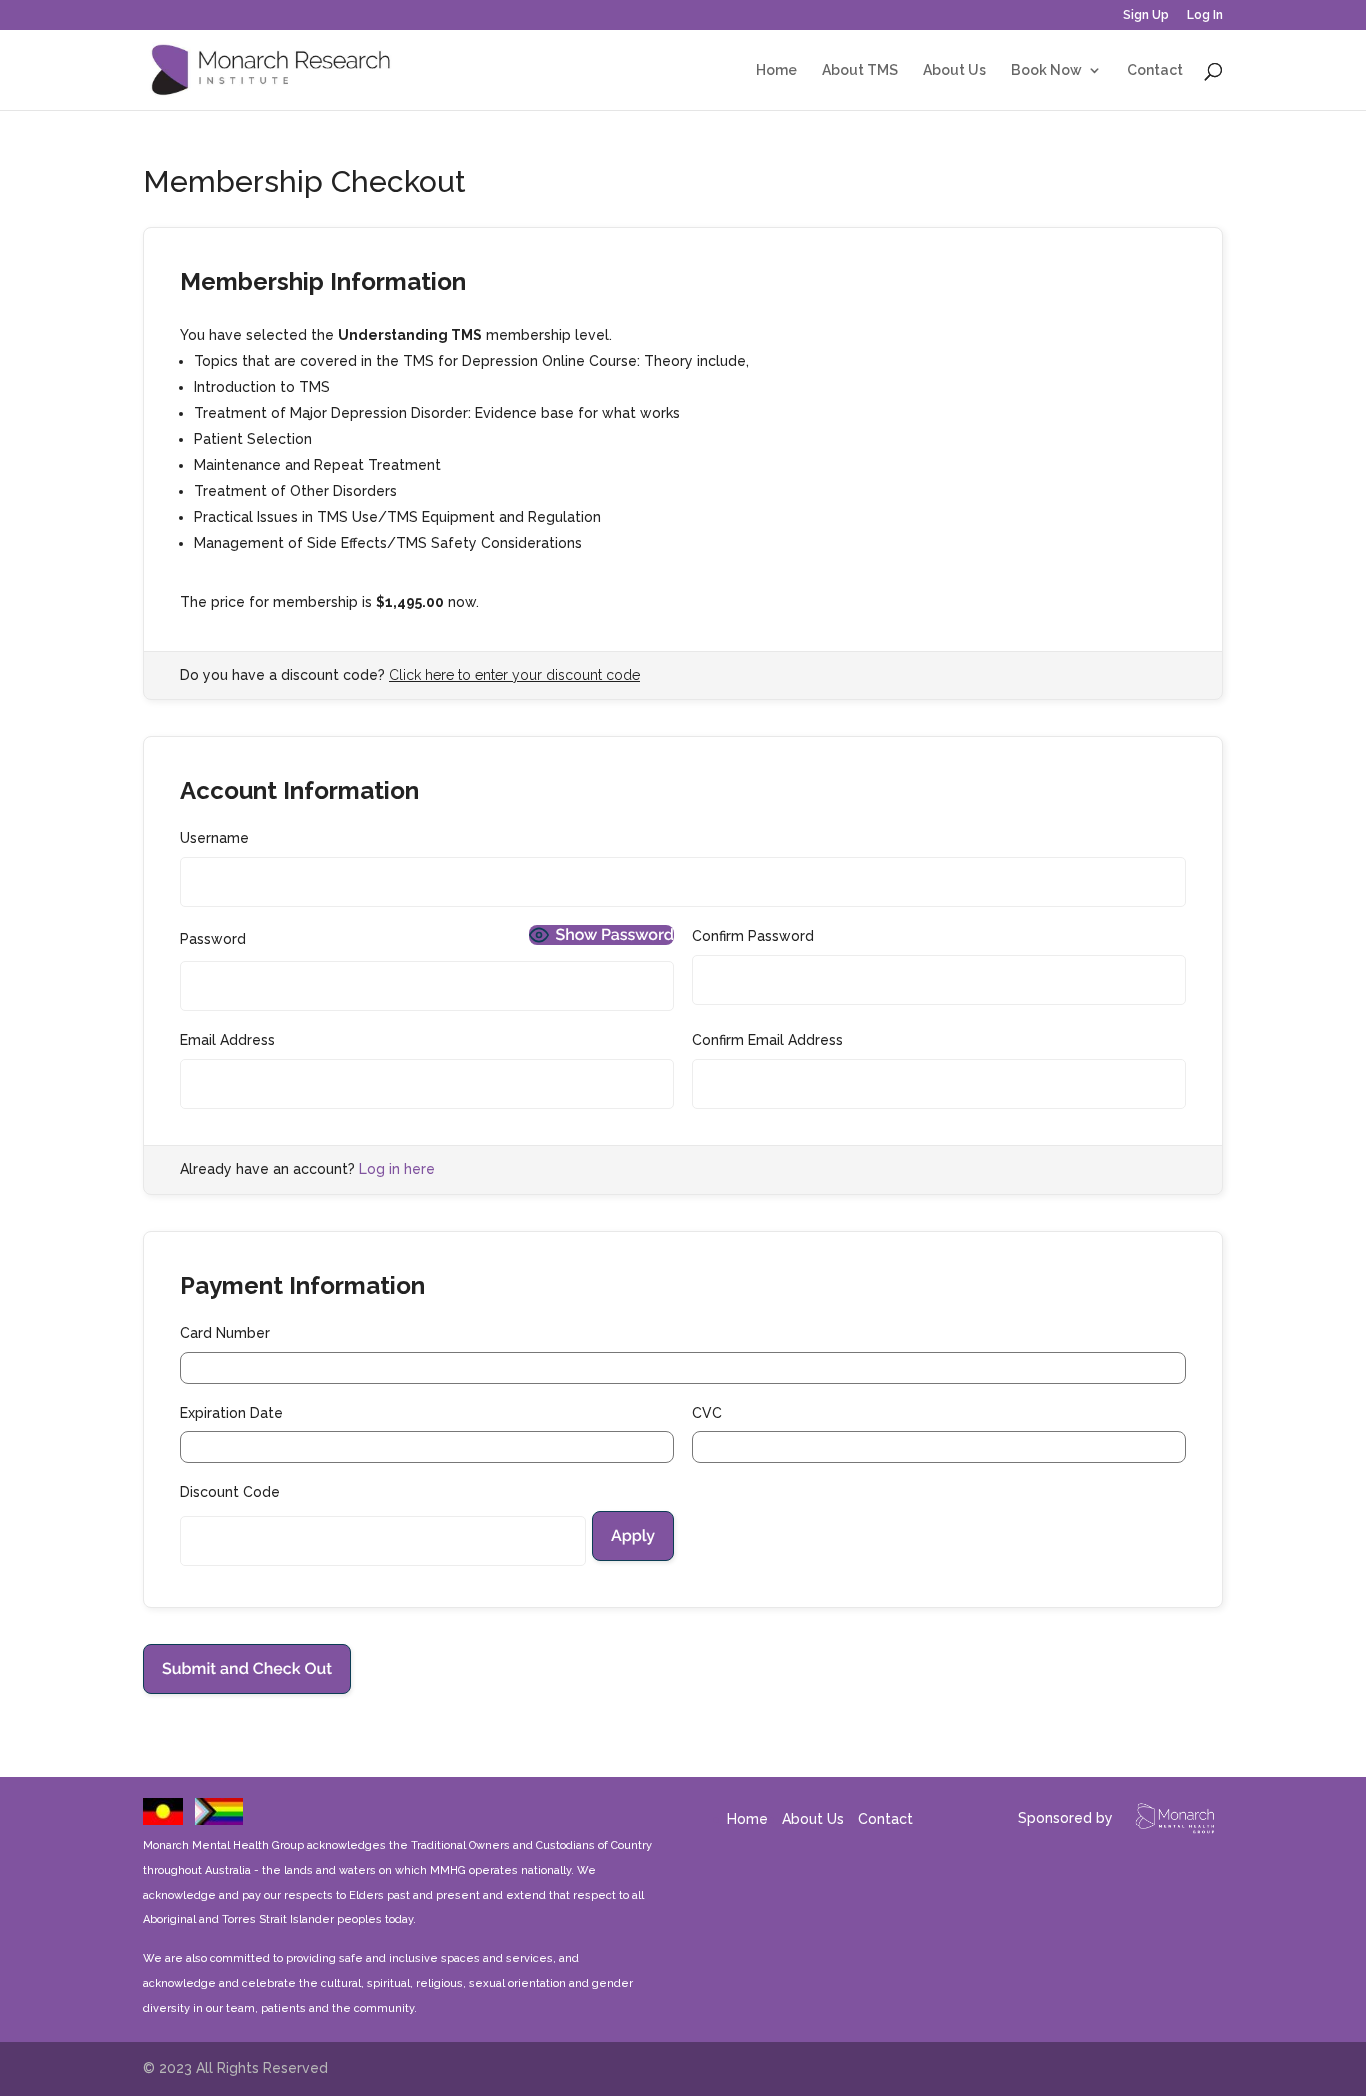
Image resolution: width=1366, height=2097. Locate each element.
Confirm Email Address (767, 1040)
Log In (1205, 15)
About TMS (860, 70)
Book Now (1046, 70)
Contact (1155, 70)
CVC (707, 1413)
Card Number (225, 1333)
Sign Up (1146, 15)
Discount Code (230, 1492)
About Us (954, 70)
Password (213, 939)
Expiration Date (231, 1413)
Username (214, 838)
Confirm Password (753, 936)
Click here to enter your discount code (514, 675)
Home (776, 70)
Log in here (397, 1169)
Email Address (227, 1040)
